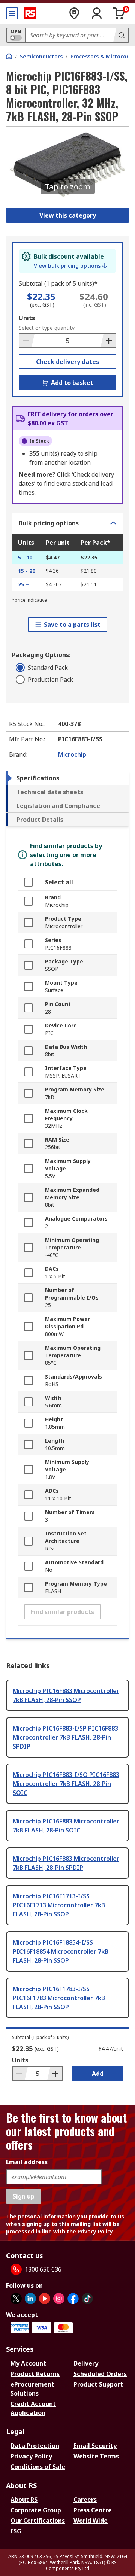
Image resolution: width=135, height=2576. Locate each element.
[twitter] (16, 2299)
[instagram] (59, 2299)
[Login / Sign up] (97, 13)
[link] (70, 266)
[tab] (67, 778)
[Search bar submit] (121, 35)
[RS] (30, 13)
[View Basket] (119, 13)
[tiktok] (87, 2299)
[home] (9, 56)
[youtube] (45, 2299)
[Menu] (12, 13)
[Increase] (108, 341)
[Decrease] (27, 341)
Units (27, 318)
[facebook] (73, 2299)
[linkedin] (30, 2299)
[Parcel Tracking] (74, 13)
